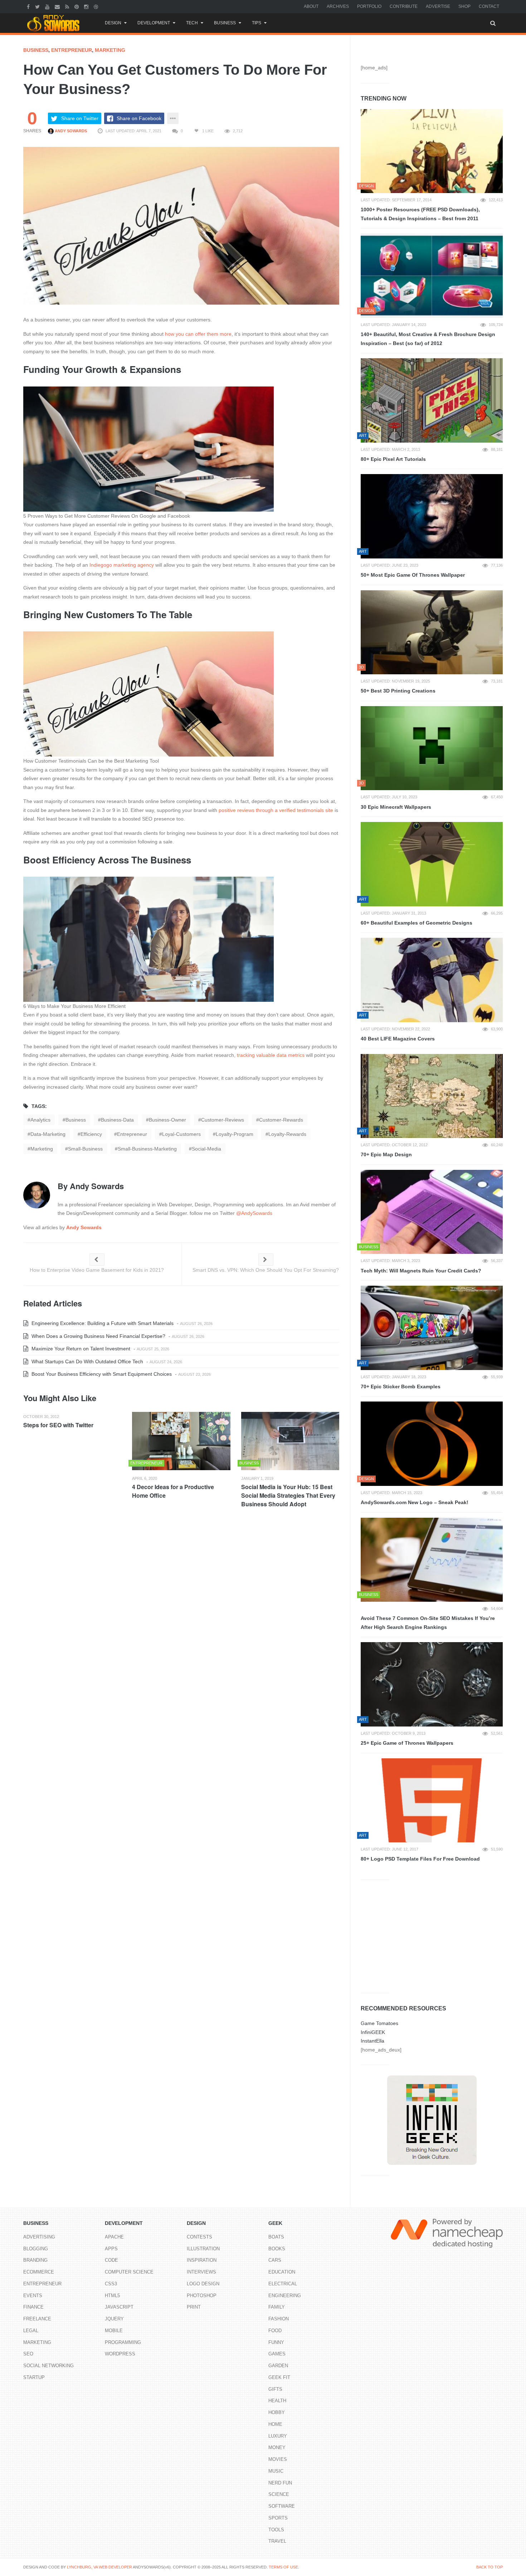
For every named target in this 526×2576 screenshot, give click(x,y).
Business (225, 23)
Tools (276, 2530)
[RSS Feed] (68, 6)
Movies (278, 2459)
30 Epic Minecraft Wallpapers (396, 807)
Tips (257, 23)
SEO (28, 2354)
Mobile (114, 2331)
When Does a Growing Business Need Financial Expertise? (98, 1336)
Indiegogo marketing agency (122, 565)
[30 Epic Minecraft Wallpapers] (432, 748)
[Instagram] (87, 6)
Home (275, 2424)
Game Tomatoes (379, 2023)
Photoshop (202, 2296)
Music (276, 2471)
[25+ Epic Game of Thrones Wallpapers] (432, 1684)
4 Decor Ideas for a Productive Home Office (173, 1491)
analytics (40, 1120)
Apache (114, 2237)
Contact (489, 6)
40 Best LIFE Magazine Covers (398, 1039)
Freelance (37, 2319)
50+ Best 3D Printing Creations (398, 691)
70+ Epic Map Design (386, 1154)
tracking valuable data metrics (271, 1055)
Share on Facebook (139, 118)
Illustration (203, 2249)
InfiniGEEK (373, 2032)
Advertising (39, 2237)
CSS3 (111, 2284)
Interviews (201, 2272)
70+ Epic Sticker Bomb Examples (401, 1386)
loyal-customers (181, 1134)
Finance (33, 2307)
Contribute (404, 6)
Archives (338, 6)
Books (277, 2249)
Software (282, 2506)
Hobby (277, 2412)
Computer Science (129, 2272)
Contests (199, 2237)
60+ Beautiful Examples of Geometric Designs (417, 923)
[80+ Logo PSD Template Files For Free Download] (432, 1801)
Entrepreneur (72, 50)
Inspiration (202, 2260)
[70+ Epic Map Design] (432, 1096)
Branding (35, 2260)
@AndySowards (254, 1213)
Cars (275, 2260)
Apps (111, 2249)
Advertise (438, 6)
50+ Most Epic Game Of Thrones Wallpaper (413, 575)
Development (154, 23)
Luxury (278, 2436)
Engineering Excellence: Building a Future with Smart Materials (102, 1323)
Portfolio (369, 6)
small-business (85, 1149)
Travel (277, 2541)
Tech (192, 23)
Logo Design (203, 2284)
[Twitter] (38, 6)
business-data (117, 1120)
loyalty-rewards (287, 1134)
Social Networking (48, 2366)
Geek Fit (279, 2377)
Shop (464, 6)
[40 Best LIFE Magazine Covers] (432, 980)
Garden (278, 2366)
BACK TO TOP (490, 2567)
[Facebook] (29, 6)
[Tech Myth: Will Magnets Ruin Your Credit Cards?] (432, 1212)
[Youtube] (48, 6)
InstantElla (372, 2041)
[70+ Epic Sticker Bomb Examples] (432, 1328)
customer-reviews (223, 1120)
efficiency (91, 1134)
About (311, 6)
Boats (276, 2237)
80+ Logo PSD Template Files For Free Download (420, 1859)
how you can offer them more (198, 334)
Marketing (110, 50)
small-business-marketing (147, 1149)
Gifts (275, 2389)
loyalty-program (235, 1134)
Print (194, 2307)
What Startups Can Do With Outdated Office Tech (87, 1361)
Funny (276, 2342)
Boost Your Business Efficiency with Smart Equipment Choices (101, 1374)
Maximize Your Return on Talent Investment (80, 1349)
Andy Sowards (70, 131)
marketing (42, 1149)
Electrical (283, 2284)
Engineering (285, 2296)
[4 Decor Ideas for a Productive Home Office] (181, 1441)
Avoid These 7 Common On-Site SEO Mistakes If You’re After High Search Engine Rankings (428, 1623)
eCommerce (39, 2272)
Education (282, 2272)
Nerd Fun (280, 2483)
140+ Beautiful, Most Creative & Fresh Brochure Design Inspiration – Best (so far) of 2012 (428, 339)
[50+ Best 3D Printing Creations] (432, 632)
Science (279, 2494)
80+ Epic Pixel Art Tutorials (393, 459)
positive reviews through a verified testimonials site (276, 810)
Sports (278, 2518)
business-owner (167, 1120)
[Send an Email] (58, 6)
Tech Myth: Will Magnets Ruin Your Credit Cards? (421, 1271)
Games (277, 2354)
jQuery (114, 2319)
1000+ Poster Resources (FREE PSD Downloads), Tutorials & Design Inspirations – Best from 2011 (420, 214)
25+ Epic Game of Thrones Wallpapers (407, 1743)
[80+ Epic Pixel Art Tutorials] (432, 400)
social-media (206, 1149)
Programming (123, 2342)
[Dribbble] (97, 6)
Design (113, 23)
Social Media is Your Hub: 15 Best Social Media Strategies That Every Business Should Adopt (288, 1495)
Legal (31, 2331)
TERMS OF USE (283, 2567)
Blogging (36, 2249)
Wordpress (120, 2354)
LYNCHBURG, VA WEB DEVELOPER (99, 2567)
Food (275, 2331)
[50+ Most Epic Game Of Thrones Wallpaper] (432, 516)
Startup (34, 2377)
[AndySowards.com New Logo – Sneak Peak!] (432, 1444)
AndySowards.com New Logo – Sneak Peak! (415, 1502)
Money (277, 2447)
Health (277, 2401)
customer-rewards (281, 1120)
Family (277, 2307)
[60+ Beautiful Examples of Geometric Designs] (432, 864)
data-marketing (48, 1134)
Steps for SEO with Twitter (58, 1425)
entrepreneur (132, 1134)
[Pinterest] (77, 6)
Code (111, 2260)
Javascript (119, 2307)
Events (33, 2296)
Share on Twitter (80, 118)
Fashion (279, 2319)
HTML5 (112, 2296)
